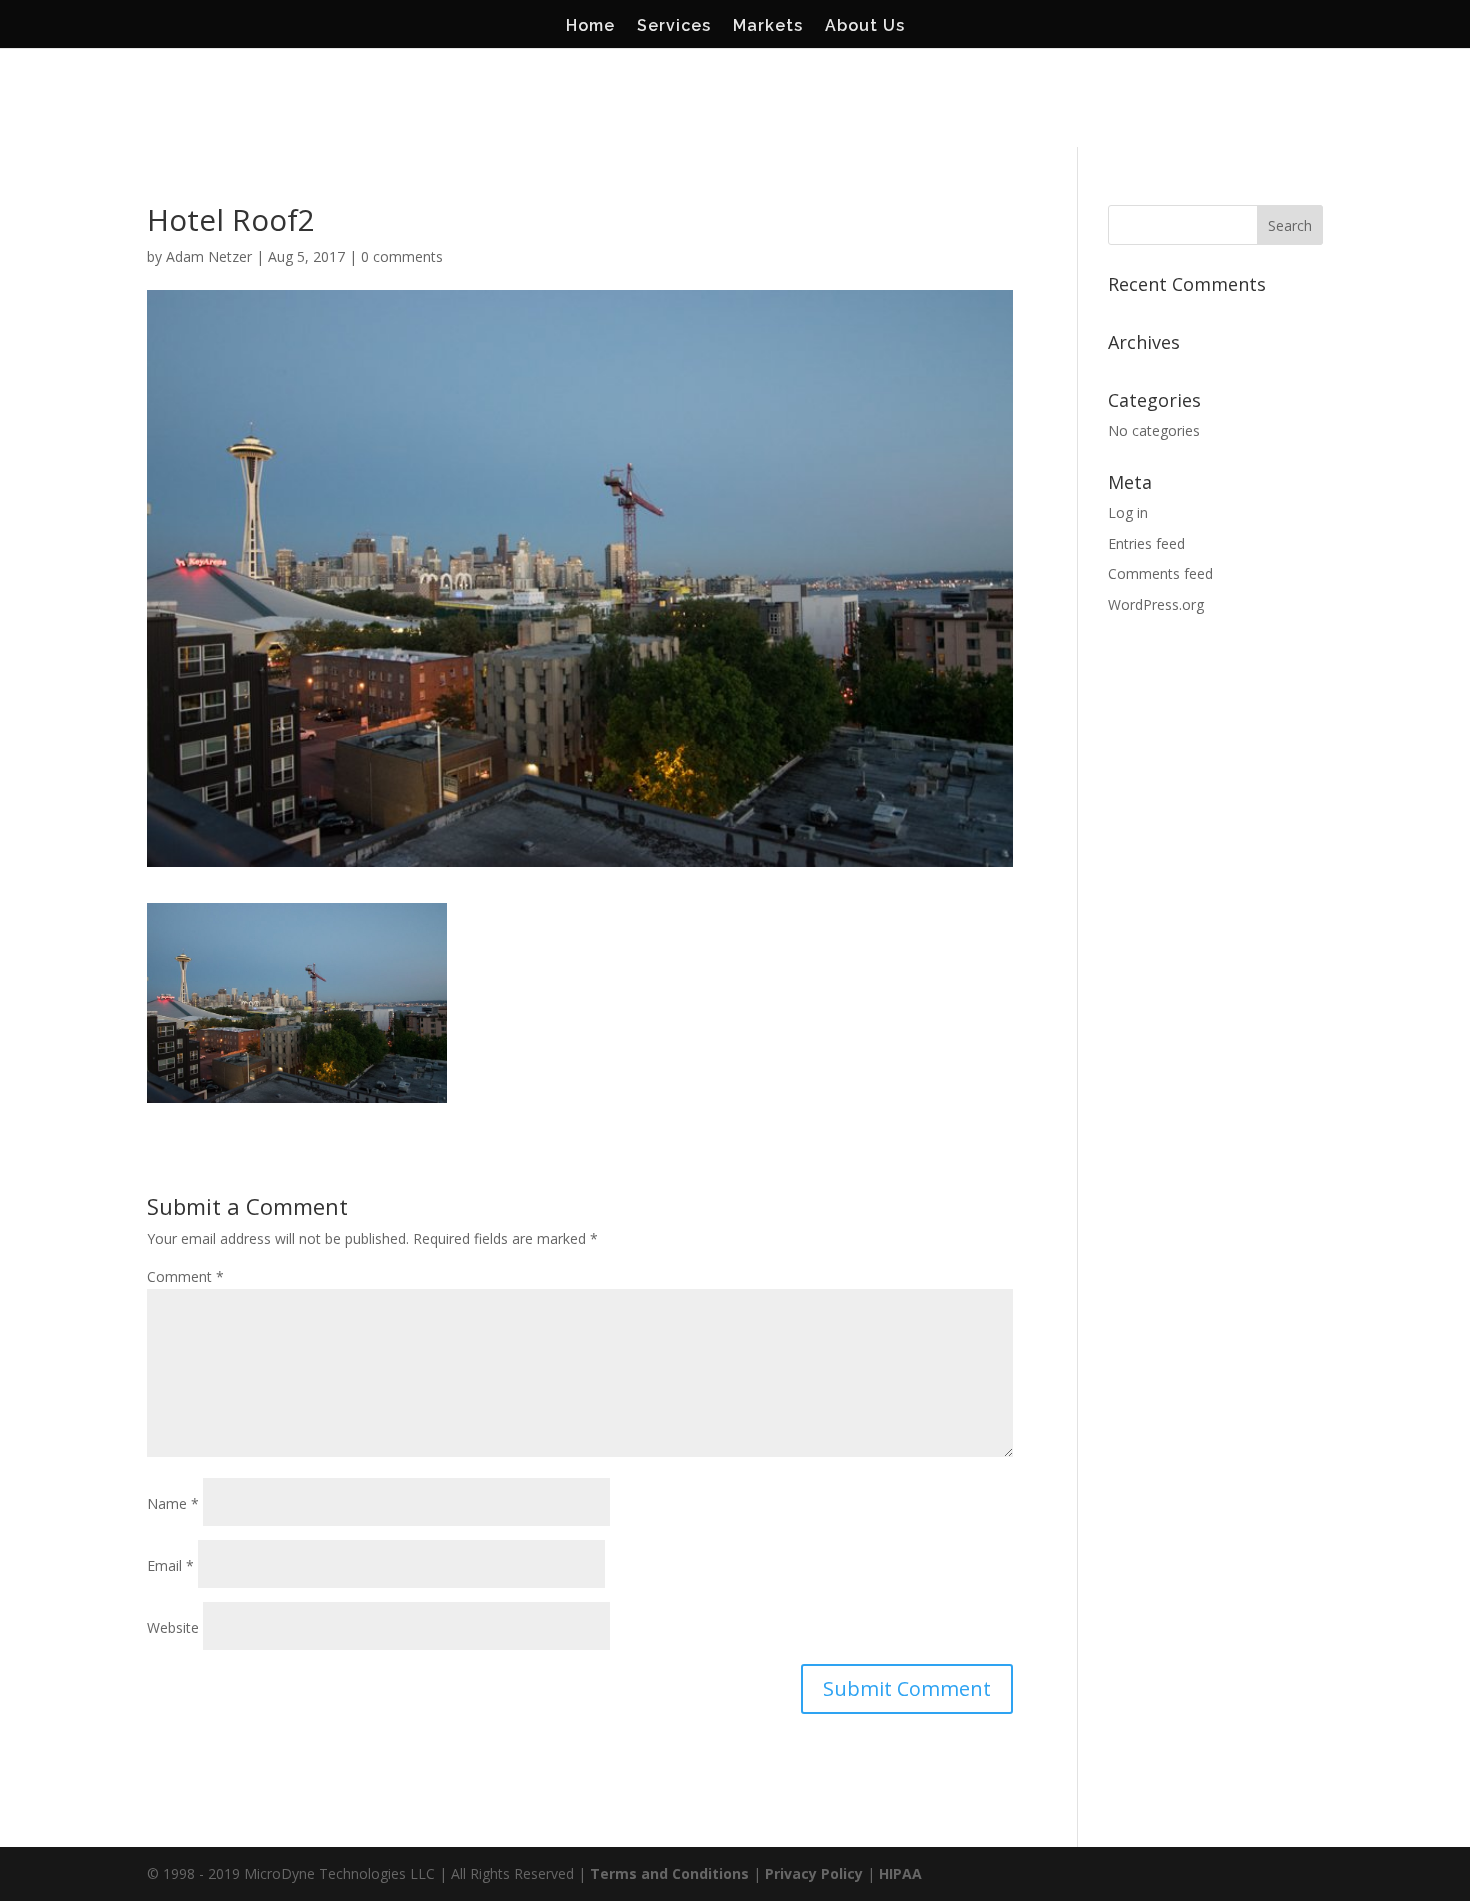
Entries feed (1146, 543)
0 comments (402, 256)
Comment (185, 1276)
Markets (768, 27)
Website (173, 1627)
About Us (865, 27)
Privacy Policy (814, 1873)
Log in (1128, 512)
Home (590, 27)
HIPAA (900, 1873)
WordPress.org (1156, 604)
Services (674, 27)
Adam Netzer (209, 256)
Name (173, 1503)
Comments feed (1160, 573)
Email (170, 1565)
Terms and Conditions (669, 1873)
